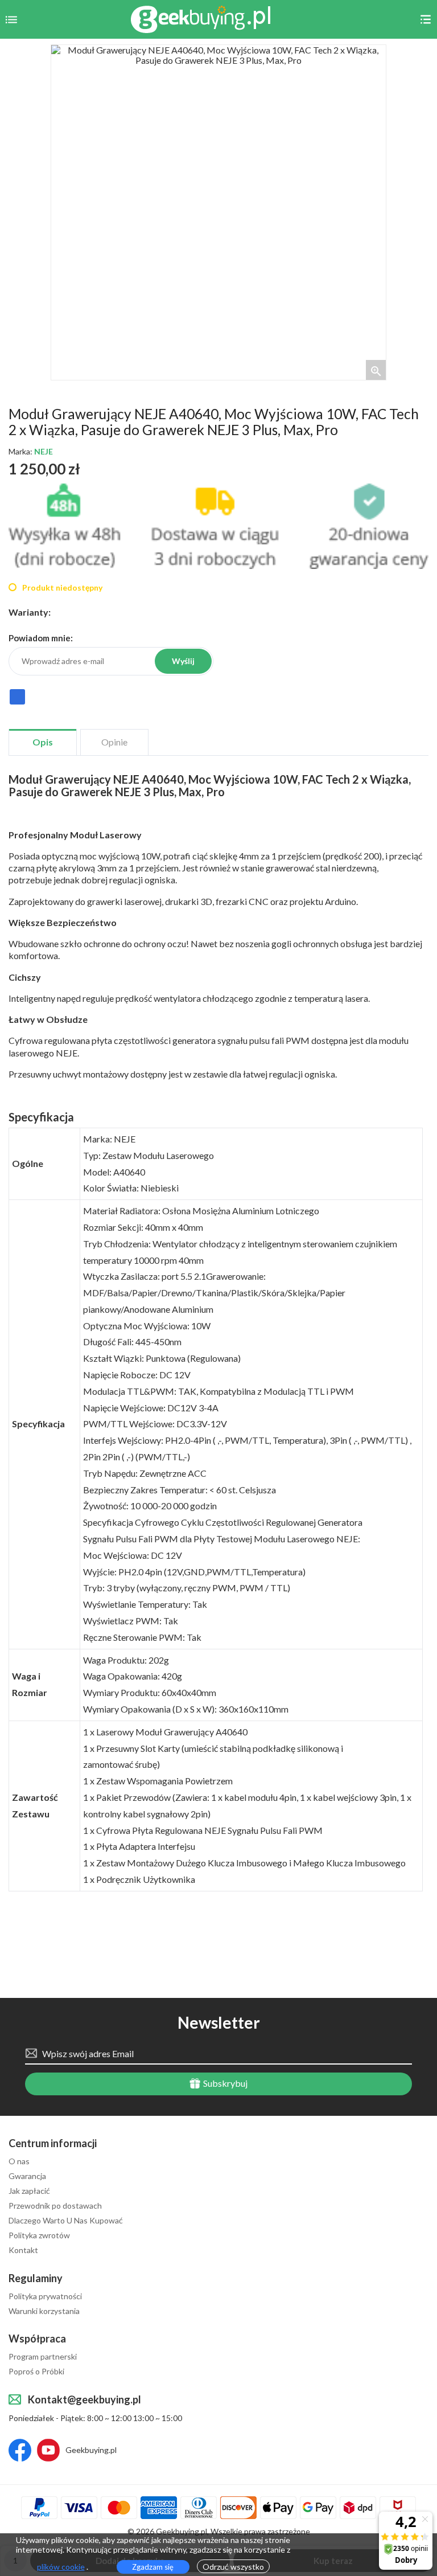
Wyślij (183, 661)
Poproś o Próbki (36, 2372)
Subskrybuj (224, 2083)
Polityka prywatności (45, 2296)
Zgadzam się (153, 2567)
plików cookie (61, 2567)
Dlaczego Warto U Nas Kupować (66, 2221)
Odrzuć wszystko (233, 2567)
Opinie (114, 742)
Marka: (31, 452)
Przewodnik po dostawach (55, 2206)
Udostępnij (17, 702)
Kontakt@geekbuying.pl (84, 2399)
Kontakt (23, 2250)
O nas (19, 2161)
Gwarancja (27, 2176)
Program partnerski (43, 2357)
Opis (43, 742)
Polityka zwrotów (39, 2235)
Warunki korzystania (44, 2311)
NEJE (44, 451)
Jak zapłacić (29, 2191)
